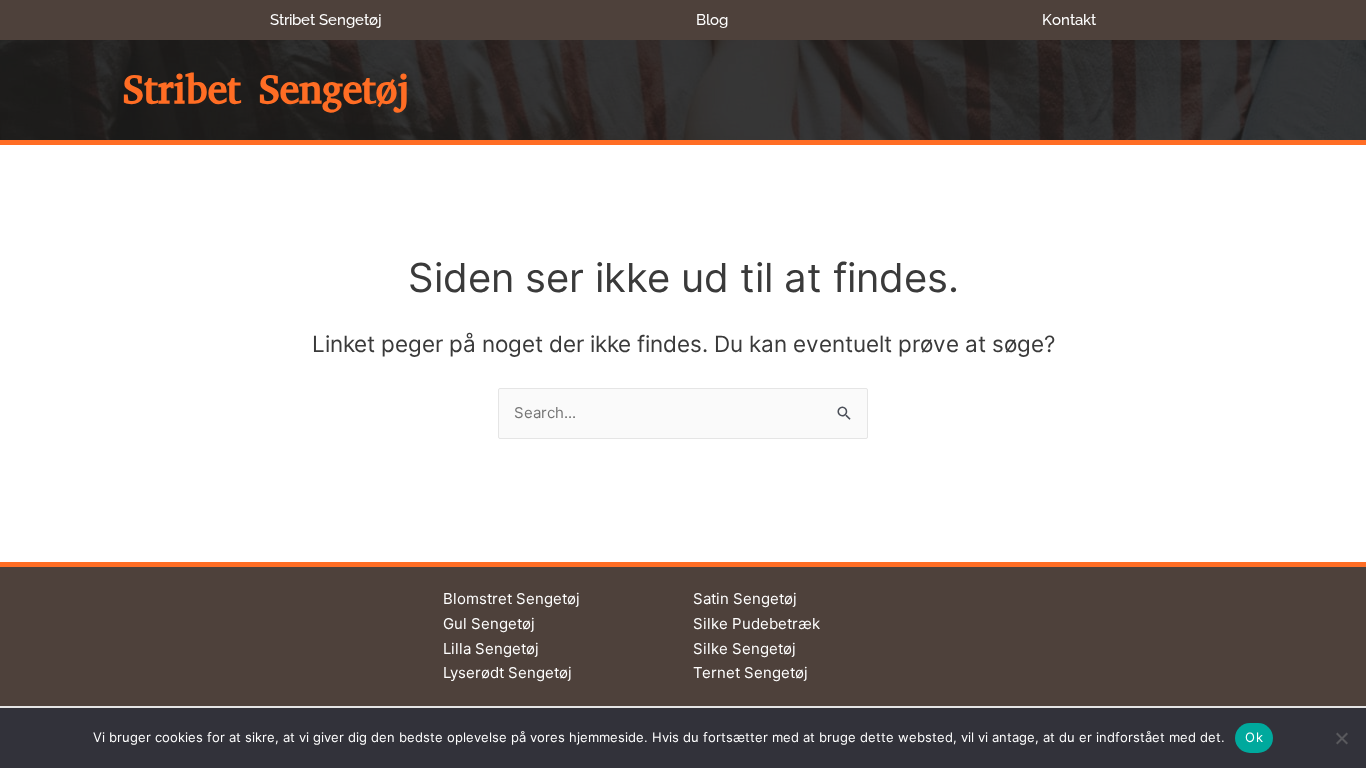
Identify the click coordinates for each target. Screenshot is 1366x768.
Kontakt (1069, 20)
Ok (1254, 737)
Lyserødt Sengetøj (507, 672)
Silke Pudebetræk (756, 623)
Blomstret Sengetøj (511, 598)
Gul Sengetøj (489, 623)
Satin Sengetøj (745, 598)
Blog (712, 20)
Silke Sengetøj (744, 648)
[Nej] (1341, 738)
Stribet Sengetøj (326, 20)
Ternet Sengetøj (750, 672)
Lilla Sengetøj (491, 648)
